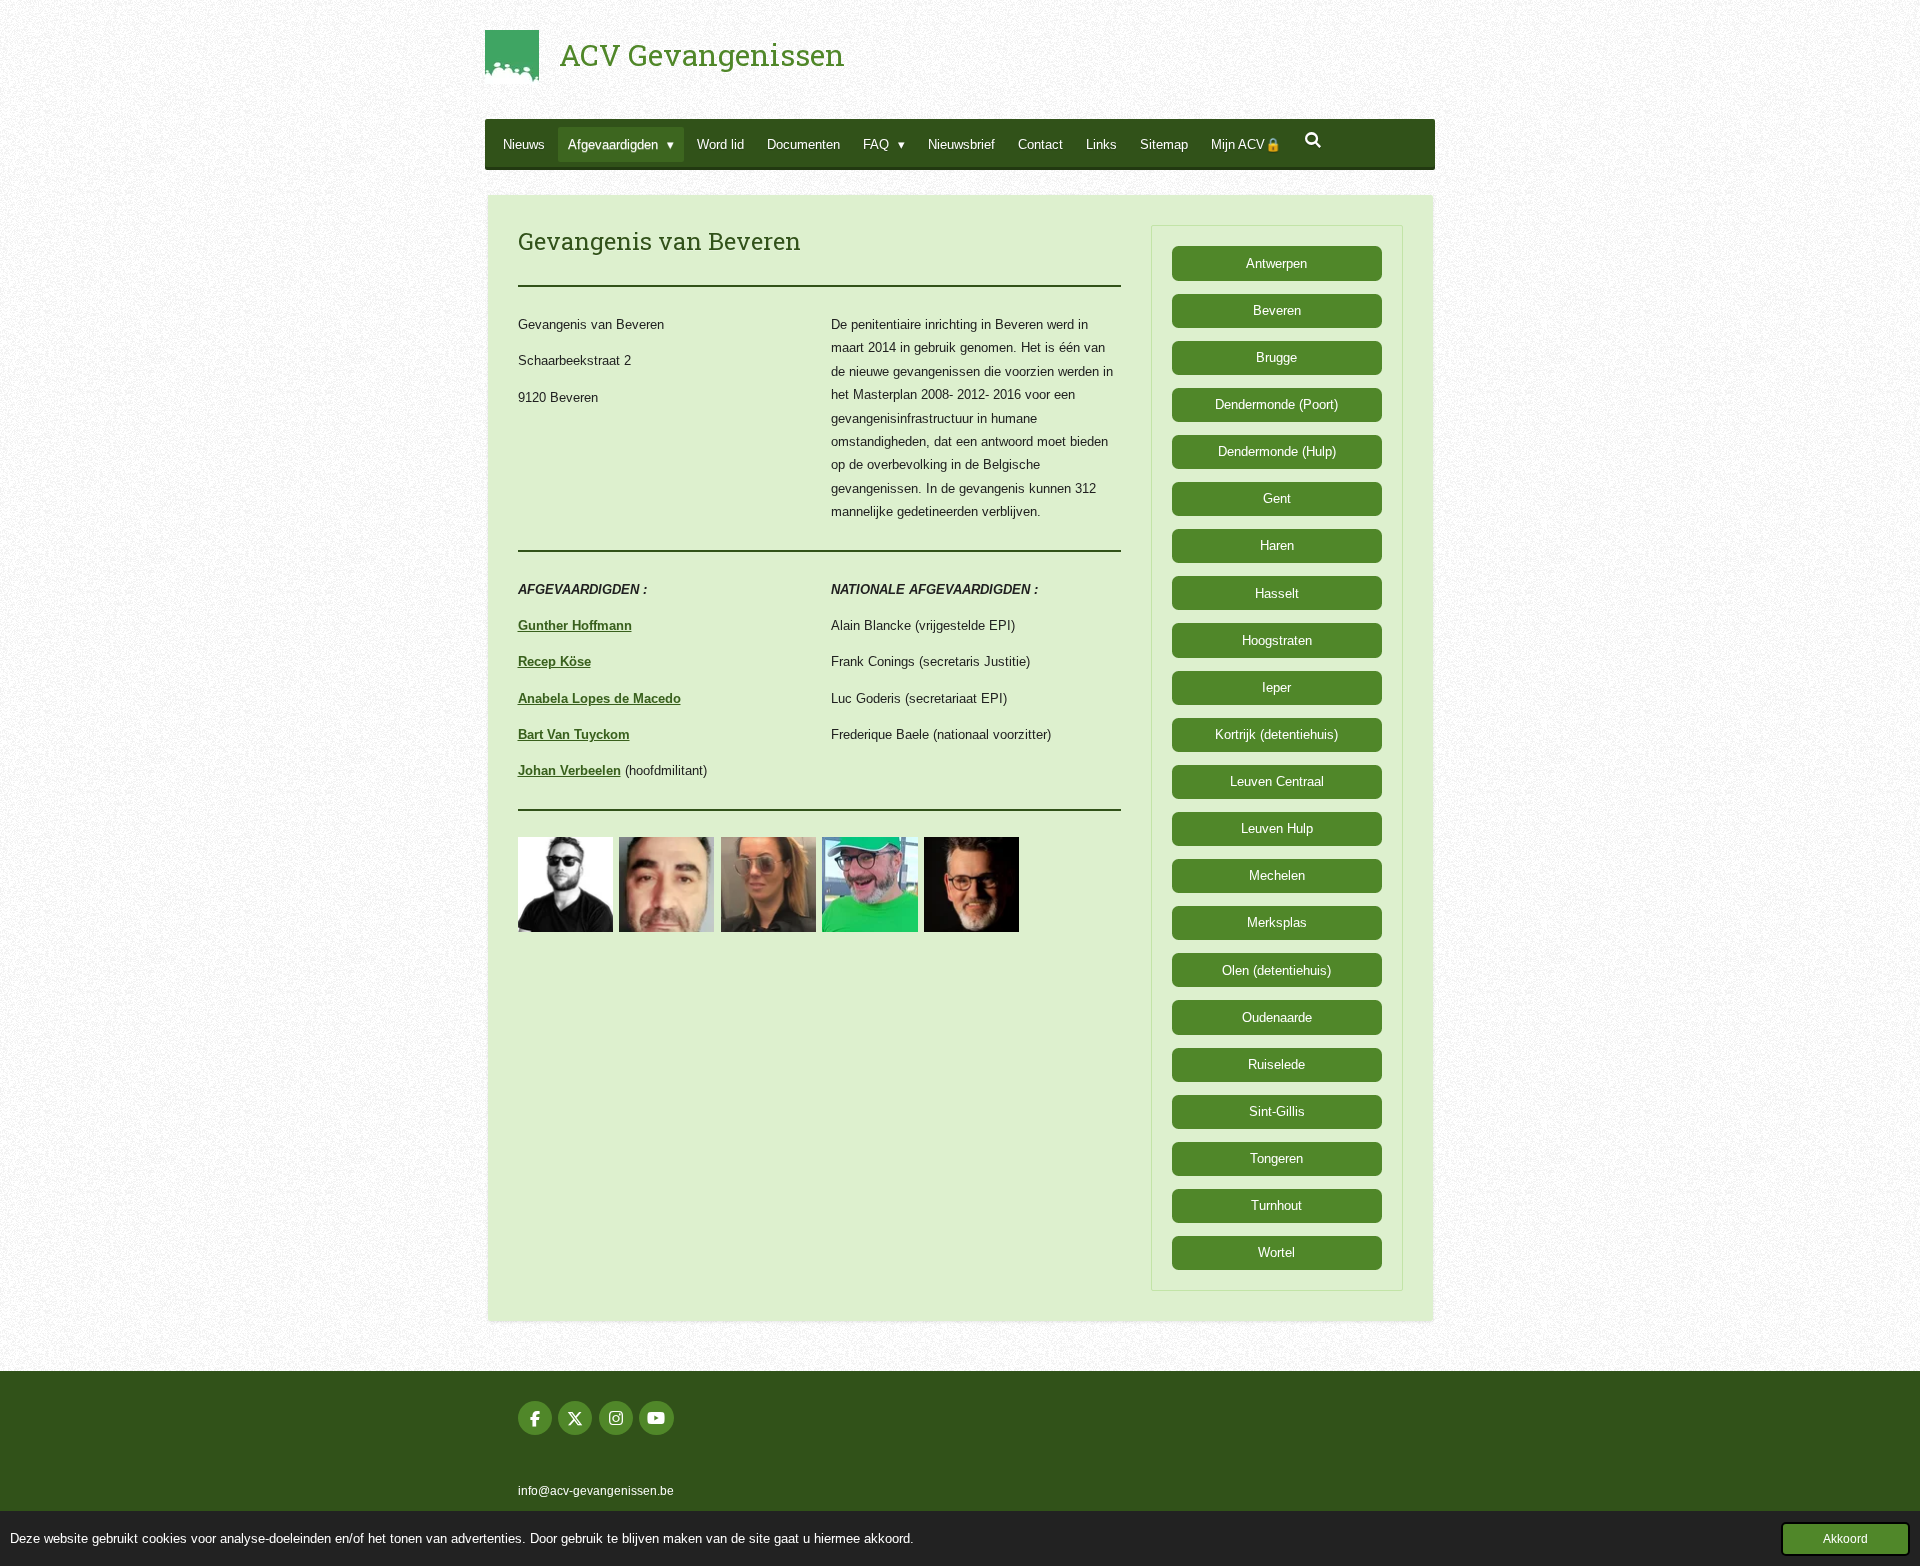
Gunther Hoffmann (575, 625)
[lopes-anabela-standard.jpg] (769, 885)
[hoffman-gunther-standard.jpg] (565, 885)
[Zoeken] (1313, 140)
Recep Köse (554, 661)
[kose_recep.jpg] (667, 885)
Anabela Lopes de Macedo (599, 698)
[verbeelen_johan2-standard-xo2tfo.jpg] (972, 885)
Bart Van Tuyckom (574, 734)
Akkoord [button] (1845, 1538)
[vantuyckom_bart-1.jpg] (870, 885)
